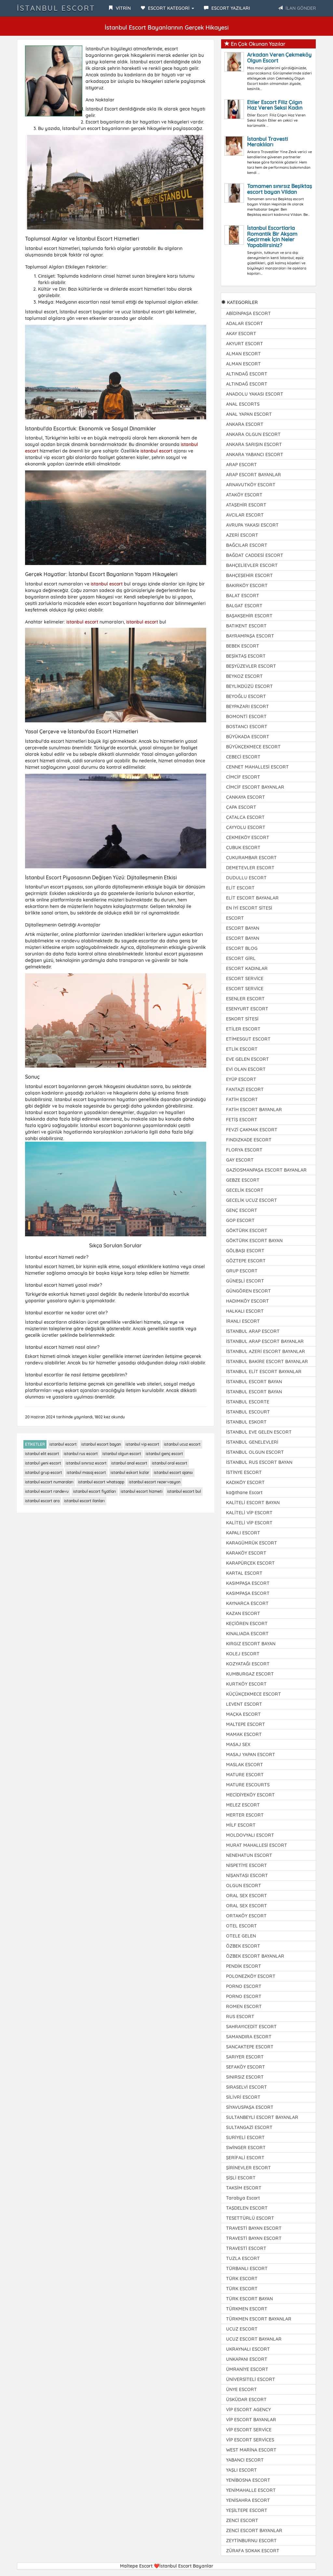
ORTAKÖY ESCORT (246, 1916)
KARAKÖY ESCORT (246, 1553)
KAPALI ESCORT (243, 1533)
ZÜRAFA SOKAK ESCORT (253, 2551)
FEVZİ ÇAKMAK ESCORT (252, 1130)
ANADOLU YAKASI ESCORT (255, 394)
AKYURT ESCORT (245, 344)
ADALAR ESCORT (245, 323)
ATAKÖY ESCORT (244, 495)
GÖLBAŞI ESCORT (245, 1251)
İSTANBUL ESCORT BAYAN (254, 1382)
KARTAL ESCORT (244, 1573)
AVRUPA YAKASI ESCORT (252, 525)
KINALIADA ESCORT (247, 1634)
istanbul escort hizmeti (142, 1491)
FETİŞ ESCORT (242, 1120)
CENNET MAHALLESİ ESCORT (257, 767)
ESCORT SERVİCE (245, 979)
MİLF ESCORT (241, 1825)
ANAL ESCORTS (243, 404)
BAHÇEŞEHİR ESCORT (249, 575)
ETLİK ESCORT (242, 1049)
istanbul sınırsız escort (86, 1463)
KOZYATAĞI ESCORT (248, 1664)
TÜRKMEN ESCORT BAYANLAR (259, 2319)
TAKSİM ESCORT (244, 2188)
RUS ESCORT (240, 2017)
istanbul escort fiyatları (95, 1491)
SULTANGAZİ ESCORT (249, 2127)
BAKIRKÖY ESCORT (247, 585)
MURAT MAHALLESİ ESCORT (257, 1845)
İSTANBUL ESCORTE (248, 1402)
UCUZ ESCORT (242, 2329)
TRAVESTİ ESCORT (246, 2248)
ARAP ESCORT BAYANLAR (253, 475)
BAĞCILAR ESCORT (247, 545)
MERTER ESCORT (245, 1815)
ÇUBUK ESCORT (243, 848)
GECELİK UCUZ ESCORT (252, 1200)
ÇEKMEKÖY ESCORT (248, 837)
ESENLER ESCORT (245, 999)
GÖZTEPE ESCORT (246, 1261)
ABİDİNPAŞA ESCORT (248, 313)
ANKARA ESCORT (245, 424)
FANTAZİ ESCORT (245, 1089)
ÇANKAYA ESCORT (246, 797)
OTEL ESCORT (241, 1926)
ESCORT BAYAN (243, 928)
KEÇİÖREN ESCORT (247, 1623)
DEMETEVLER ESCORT (250, 868)
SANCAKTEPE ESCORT (250, 2047)
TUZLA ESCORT (243, 2258)
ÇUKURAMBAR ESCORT (251, 858)
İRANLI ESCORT (243, 1321)
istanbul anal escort (129, 1463)
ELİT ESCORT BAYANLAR (252, 898)
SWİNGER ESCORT (246, 2148)
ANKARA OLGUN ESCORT (253, 434)
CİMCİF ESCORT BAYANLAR (255, 787)
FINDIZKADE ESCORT (249, 1140)
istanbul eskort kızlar (130, 1472)
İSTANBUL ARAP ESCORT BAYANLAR (265, 1341)
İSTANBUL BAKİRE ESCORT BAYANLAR (267, 1361)
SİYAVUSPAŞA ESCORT (250, 2107)
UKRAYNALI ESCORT (248, 2349)
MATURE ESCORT (245, 1775)
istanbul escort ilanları (84, 1501)
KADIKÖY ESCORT (245, 1482)
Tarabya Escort (243, 2198)
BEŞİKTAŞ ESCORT (246, 656)
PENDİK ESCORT (244, 1966)
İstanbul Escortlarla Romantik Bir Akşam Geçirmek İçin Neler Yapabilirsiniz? (272, 237)
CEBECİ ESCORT (243, 757)
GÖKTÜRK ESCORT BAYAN (254, 1241)
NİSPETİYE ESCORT (246, 1865)
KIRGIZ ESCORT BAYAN (251, 1644)
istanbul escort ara (42, 1501)
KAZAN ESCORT (243, 1613)
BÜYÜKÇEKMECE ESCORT (253, 747)
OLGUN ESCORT (244, 1886)
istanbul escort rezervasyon (155, 1482)
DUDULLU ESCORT (246, 878)
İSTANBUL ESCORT (56, 8)
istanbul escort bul (184, 1491)
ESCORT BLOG (242, 948)
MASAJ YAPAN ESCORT (251, 1755)
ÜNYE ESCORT (241, 2389)
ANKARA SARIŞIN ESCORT (254, 444)
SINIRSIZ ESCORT (245, 2077)
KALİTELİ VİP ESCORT (249, 1513)
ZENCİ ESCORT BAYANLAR (254, 2530)
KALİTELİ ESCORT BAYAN (253, 1503)
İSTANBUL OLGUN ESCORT (255, 1452)
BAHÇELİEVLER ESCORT (252, 565)
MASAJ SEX (238, 1744)
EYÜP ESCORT (241, 1079)
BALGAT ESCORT (244, 606)
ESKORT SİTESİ (242, 1019)
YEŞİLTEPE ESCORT (247, 2510)
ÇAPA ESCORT (241, 807)
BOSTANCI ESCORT (247, 727)
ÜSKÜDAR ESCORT (246, 2399)
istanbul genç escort (164, 1454)
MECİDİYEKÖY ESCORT (250, 1795)
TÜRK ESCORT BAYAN (249, 2299)
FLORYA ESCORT (244, 1150)
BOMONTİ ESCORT (246, 716)
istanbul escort (156, 451)
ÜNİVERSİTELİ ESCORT (251, 2379)
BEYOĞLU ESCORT (246, 696)
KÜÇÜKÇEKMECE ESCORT (253, 1694)
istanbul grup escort (44, 1472)
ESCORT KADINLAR (247, 968)
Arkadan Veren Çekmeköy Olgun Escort (279, 58)
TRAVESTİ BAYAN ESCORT (254, 2228)
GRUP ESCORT (242, 1271)
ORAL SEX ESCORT (246, 1896)
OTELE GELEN (241, 1936)
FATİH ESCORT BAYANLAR (254, 1110)
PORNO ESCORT (244, 1986)
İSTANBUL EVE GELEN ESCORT (259, 1432)
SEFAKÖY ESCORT (246, 2067)
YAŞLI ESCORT (241, 2470)
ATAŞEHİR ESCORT (246, 505)
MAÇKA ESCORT (243, 1714)
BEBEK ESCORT (243, 646)
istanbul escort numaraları (49, 1482)
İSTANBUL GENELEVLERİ (252, 1442)
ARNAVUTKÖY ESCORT (251, 485)
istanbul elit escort (42, 1454)
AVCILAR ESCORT (245, 515)
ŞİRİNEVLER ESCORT (248, 2168)
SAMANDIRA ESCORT (249, 2037)
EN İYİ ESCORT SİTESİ (249, 908)
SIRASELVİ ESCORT (246, 2087)
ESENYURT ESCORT (247, 1009)
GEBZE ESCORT (243, 1180)
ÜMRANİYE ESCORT (247, 2369)
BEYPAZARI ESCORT (247, 706)
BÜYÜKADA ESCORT (248, 737)
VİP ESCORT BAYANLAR (251, 2420)
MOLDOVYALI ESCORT (250, 1835)
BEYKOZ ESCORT (244, 676)
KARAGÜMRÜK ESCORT (252, 1543)
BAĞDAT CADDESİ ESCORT (255, 555)
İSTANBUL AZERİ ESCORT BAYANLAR (266, 1351)
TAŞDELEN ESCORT (247, 2208)
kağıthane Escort (244, 1492)
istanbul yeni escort (43, 1463)
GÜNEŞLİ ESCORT (245, 1281)
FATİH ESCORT (242, 1099)
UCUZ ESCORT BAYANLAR (254, 2339)
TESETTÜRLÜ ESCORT (250, 2218)
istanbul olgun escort (122, 1454)
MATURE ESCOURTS (248, 1785)
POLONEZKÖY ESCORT (251, 1976)
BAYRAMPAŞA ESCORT (250, 636)
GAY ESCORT (240, 1160)
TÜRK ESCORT (242, 2279)
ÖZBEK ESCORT (243, 1946)
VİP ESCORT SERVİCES (250, 2440)
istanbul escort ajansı (173, 1472)
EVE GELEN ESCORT (247, 1059)
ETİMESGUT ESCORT (248, 1039)
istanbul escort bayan (101, 1444)
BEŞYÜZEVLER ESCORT (251, 666)
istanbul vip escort (142, 1444)
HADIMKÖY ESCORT (247, 1301)
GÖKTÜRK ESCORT (247, 1230)
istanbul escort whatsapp (101, 1482)
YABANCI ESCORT (245, 2460)
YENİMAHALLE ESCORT (251, 2490)
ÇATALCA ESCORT (245, 817)
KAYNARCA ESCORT (247, 1603)
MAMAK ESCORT (244, 1734)
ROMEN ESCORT (244, 2006)
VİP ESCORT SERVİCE (249, 2430)
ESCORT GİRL (241, 958)
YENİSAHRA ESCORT (248, 2500)
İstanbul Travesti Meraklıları (268, 142)
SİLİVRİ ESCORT (243, 2097)
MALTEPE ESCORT (246, 1724)
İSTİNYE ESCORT (244, 1472)
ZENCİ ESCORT (242, 2520)
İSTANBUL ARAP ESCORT (253, 1331)
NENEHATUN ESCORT (249, 1855)
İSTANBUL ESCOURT (248, 1412)
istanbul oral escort (170, 1463)
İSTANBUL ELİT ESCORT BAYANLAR (264, 1372)
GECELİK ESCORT (245, 1190)
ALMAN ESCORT (243, 354)
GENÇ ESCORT (242, 1210)
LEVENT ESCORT (244, 1704)
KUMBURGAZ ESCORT (250, 1674)
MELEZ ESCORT (243, 1805)
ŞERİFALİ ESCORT (245, 2158)
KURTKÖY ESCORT (246, 1684)
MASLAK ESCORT (245, 1765)
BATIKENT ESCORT (246, 626)
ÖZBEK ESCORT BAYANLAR (255, 1956)
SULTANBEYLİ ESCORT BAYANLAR (262, 2117)
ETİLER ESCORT (243, 1029)
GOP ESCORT (240, 1220)
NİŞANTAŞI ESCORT (247, 1875)
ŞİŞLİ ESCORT (241, 2178)
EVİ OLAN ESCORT (246, 1069)
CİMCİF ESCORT (243, 777)
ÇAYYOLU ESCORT (246, 827)
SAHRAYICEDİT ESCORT (251, 2027)
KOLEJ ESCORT (243, 1654)
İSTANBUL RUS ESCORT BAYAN (259, 1462)
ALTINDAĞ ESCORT (247, 374)
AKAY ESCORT (241, 334)
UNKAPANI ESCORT (247, 2359)
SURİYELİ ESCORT (245, 2137)
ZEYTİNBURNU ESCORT (251, 2541)
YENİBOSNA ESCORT (248, 2480)
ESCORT (235, 918)
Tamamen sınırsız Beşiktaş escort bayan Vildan (280, 189)
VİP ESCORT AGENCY (248, 2410)
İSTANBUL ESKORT (246, 1422)
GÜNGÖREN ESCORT (248, 1291)
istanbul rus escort (81, 1454)
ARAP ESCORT (241, 465)
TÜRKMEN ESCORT (247, 2309)
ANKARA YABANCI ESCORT (255, 454)
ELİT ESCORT (240, 888)
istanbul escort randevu (47, 1491)
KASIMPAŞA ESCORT (248, 1583)
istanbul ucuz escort (182, 1444)
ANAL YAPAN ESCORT (249, 414)
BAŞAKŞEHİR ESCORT (249, 616)
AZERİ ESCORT (242, 535)
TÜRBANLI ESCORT (247, 2268)
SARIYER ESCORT (245, 2057)
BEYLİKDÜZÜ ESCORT (249, 686)
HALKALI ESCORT (245, 1311)
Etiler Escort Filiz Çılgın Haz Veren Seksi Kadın (275, 105)
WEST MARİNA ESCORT (251, 2450)
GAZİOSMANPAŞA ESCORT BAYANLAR (266, 1170)
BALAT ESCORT (243, 596)
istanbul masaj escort (86, 1472)
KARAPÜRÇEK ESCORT (250, 1563)
